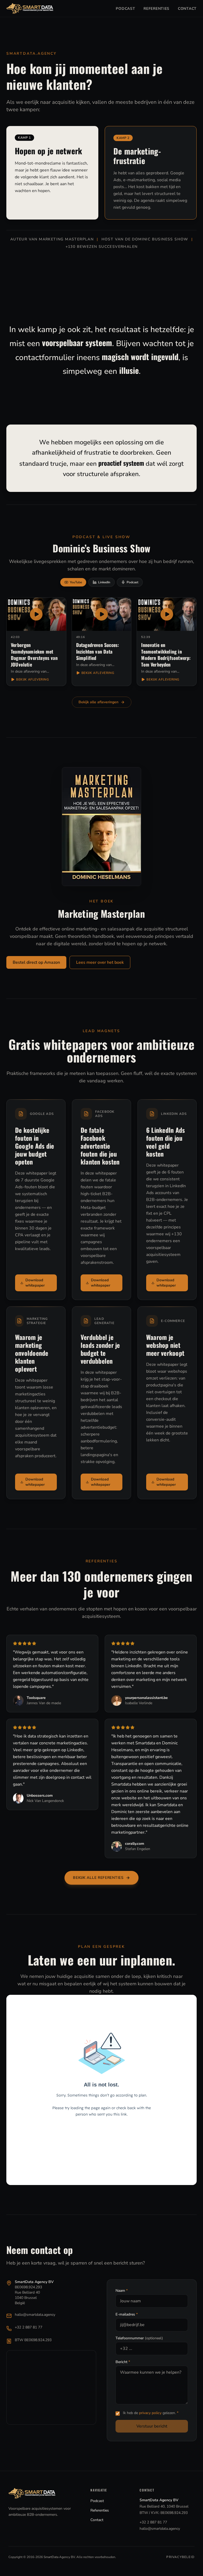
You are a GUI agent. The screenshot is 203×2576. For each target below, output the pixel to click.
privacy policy (150, 2413)
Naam (122, 2291)
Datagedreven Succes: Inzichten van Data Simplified (98, 651)
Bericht (123, 2362)
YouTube (76, 582)
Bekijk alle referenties (98, 1878)
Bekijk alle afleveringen (98, 702)
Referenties (156, 9)
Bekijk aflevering (33, 679)
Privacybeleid (180, 2557)
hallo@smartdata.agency (35, 2315)
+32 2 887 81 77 (29, 2327)
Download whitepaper (35, 1283)
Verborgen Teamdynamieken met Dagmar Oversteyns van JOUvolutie (34, 655)
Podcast (125, 9)
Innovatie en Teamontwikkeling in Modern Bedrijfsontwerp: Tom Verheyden (166, 655)
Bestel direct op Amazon (36, 962)
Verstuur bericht (152, 2426)
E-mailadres (127, 2314)
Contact (187, 9)
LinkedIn (104, 582)
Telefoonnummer (139, 2338)
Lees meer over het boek (100, 962)
